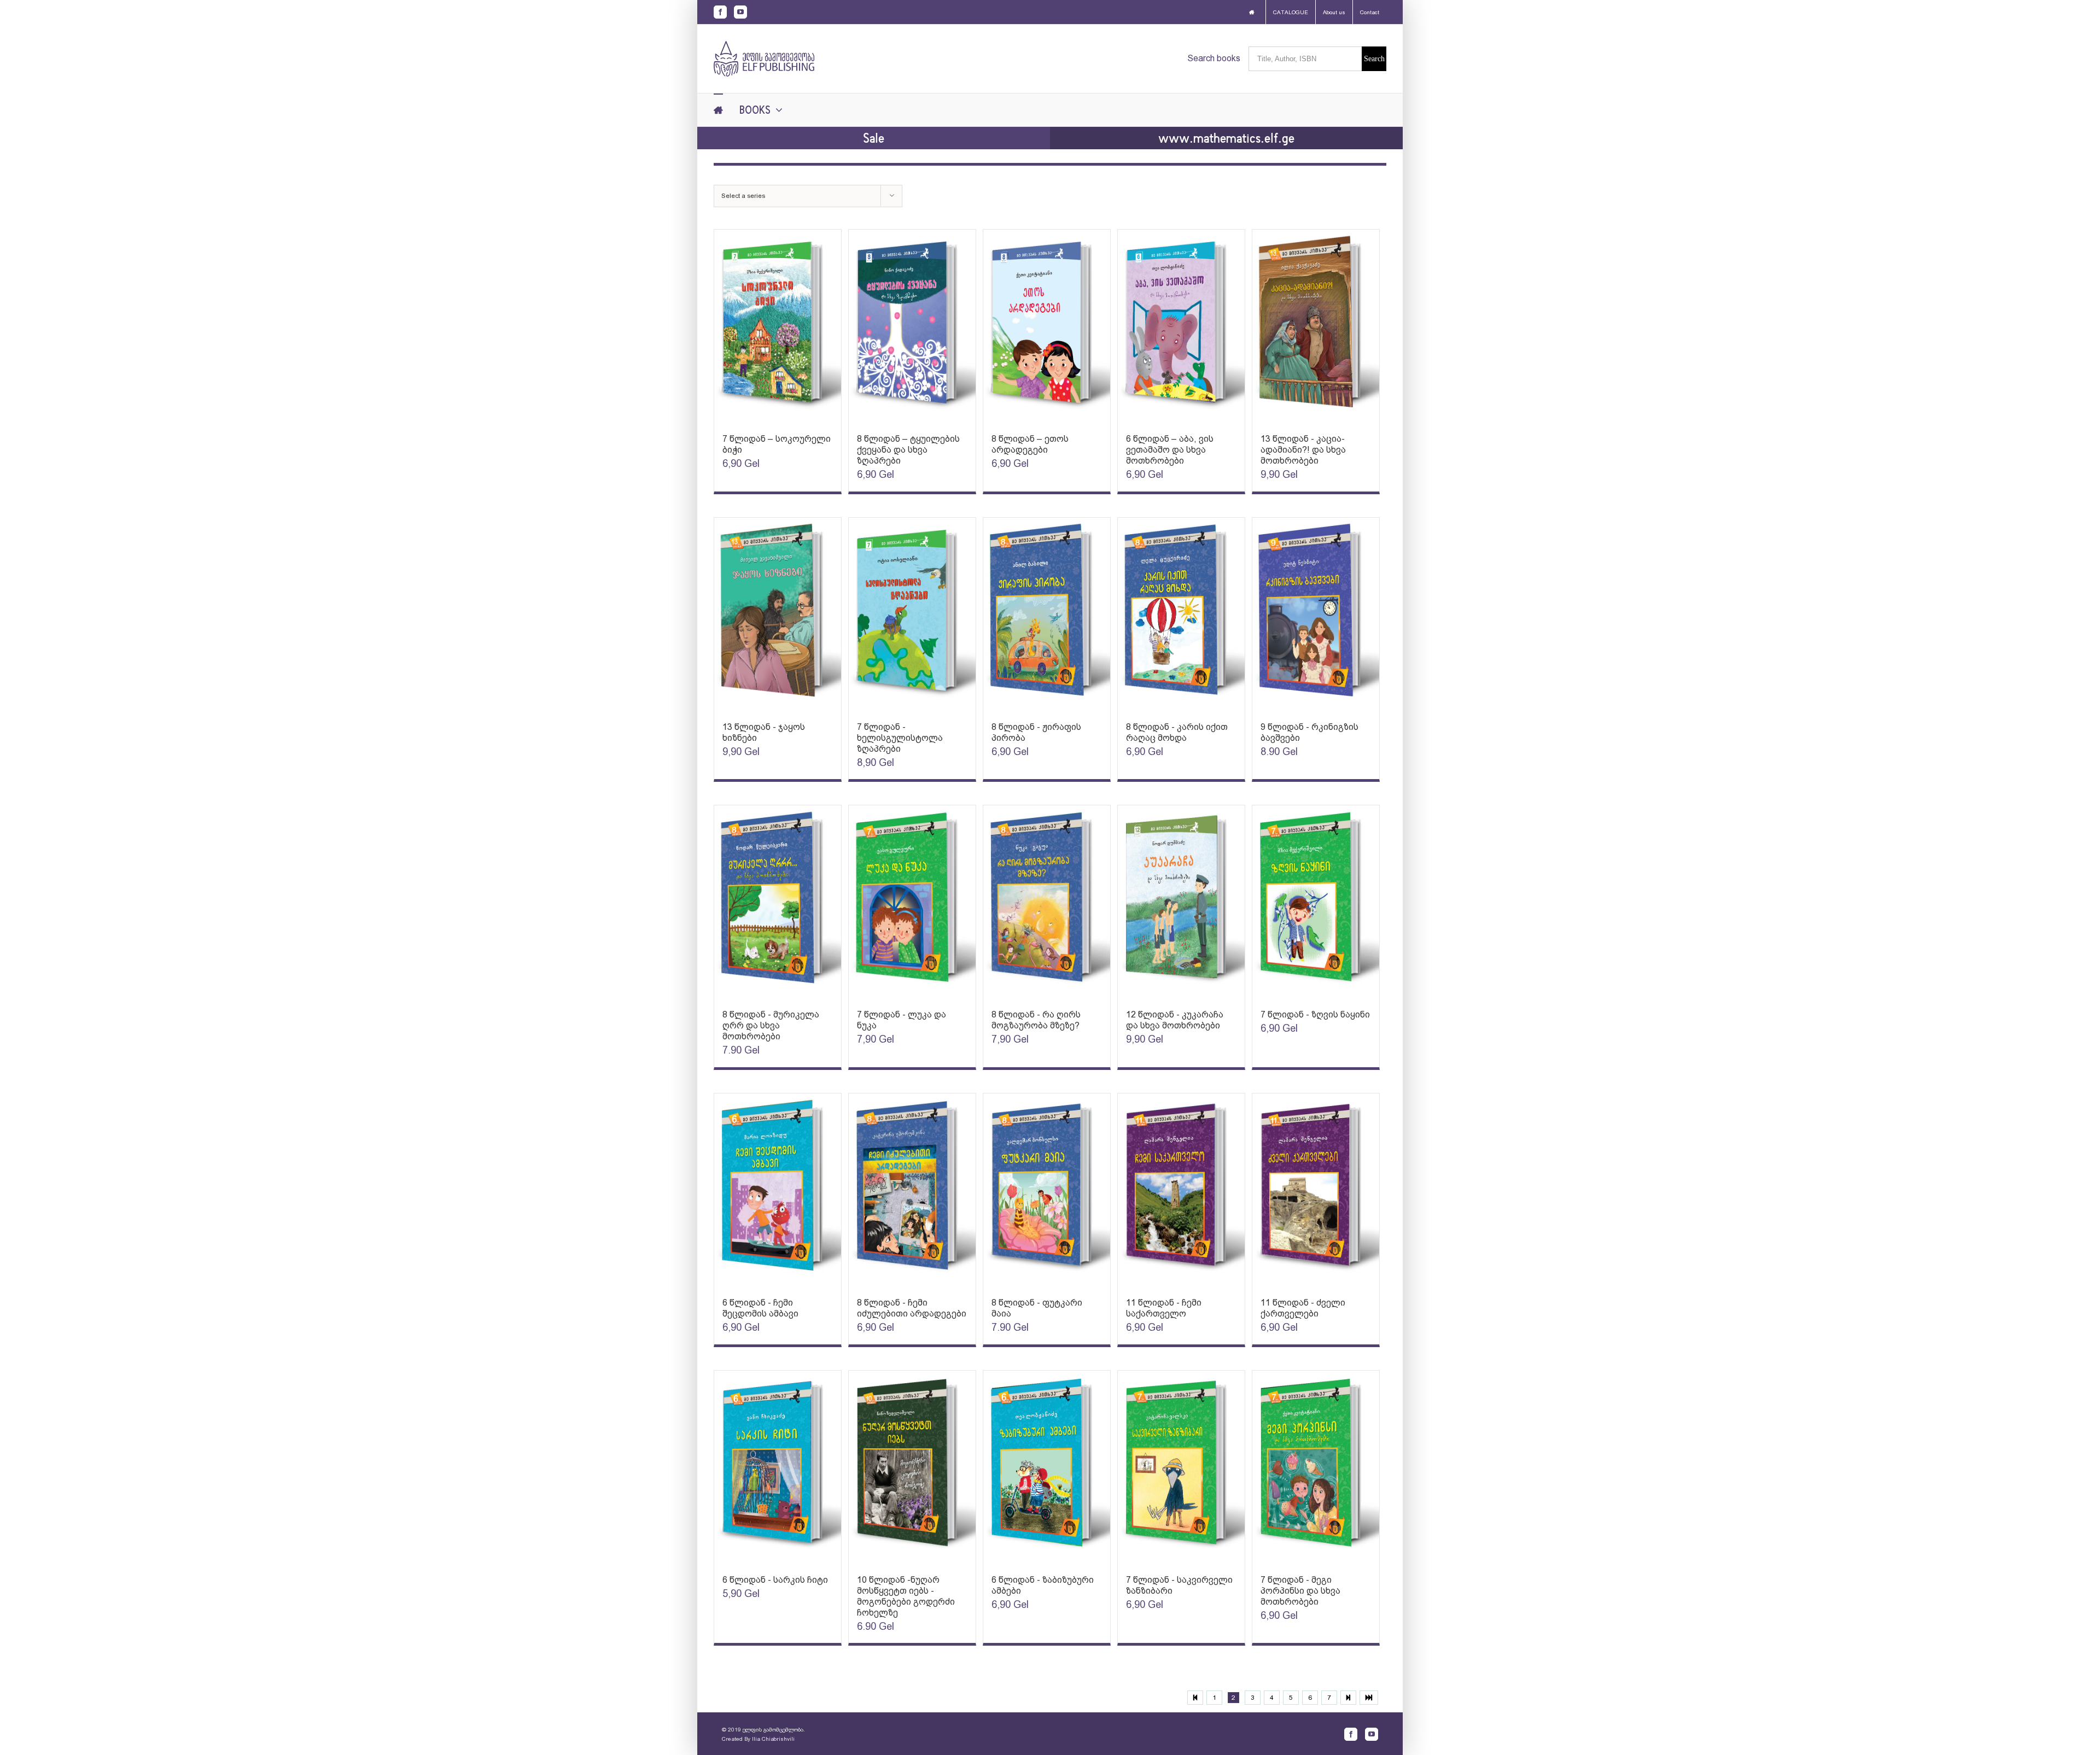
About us (1334, 12)
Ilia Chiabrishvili (773, 1739)
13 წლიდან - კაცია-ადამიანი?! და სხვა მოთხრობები (1303, 450)
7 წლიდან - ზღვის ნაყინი (1315, 1014)
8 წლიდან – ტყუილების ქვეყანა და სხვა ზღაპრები (908, 450)
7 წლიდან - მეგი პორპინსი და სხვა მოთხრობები (1300, 1591)
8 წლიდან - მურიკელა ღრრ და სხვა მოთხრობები (771, 1025)
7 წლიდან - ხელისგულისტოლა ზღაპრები (900, 738)
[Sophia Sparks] (778, 326)
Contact (1370, 12)
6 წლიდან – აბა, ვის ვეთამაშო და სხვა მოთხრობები (1170, 450)
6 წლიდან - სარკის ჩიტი (775, 1580)
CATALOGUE (1291, 12)
